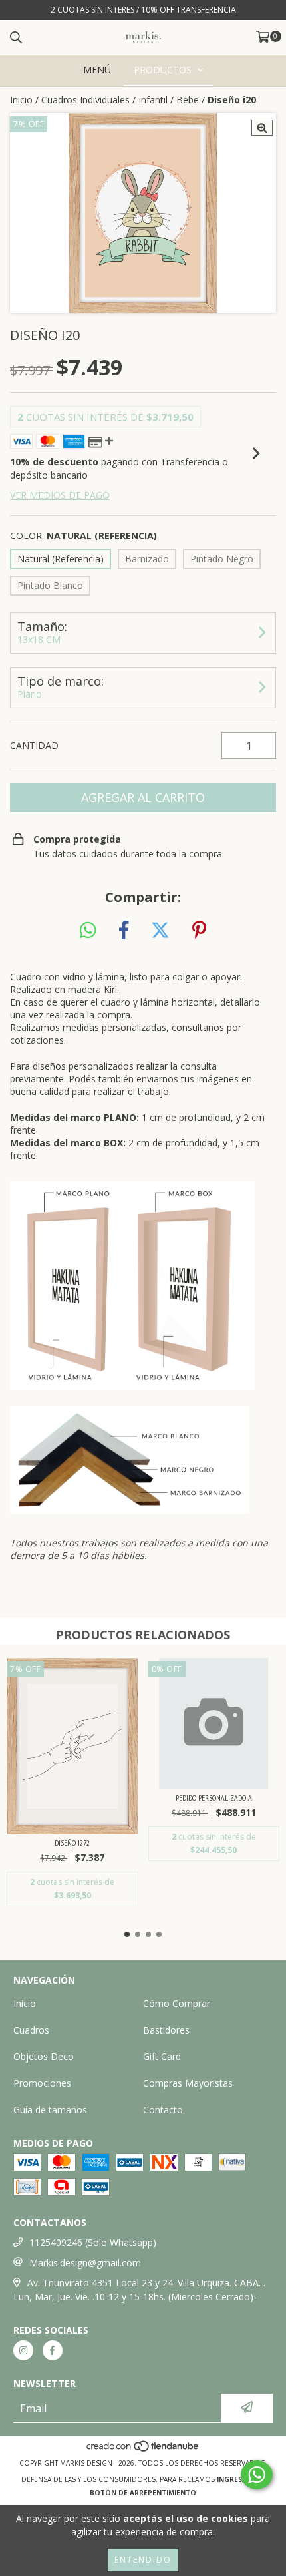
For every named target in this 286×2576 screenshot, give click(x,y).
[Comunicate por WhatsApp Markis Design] (257, 2475)
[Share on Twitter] (160, 931)
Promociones (42, 2083)
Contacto (163, 2110)
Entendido (143, 2560)
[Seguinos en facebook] (53, 2350)
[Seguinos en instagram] (23, 2350)
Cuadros (31, 2030)
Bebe (188, 100)
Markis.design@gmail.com (85, 2263)
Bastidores (166, 2030)
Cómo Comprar (177, 2003)
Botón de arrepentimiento (143, 2493)
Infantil (153, 100)
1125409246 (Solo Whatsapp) (93, 2242)
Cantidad (34, 745)
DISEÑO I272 (72, 1843)
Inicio (21, 100)
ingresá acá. (241, 2479)
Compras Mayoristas (188, 2083)
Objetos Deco (44, 2056)
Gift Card (162, 2056)
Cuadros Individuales (85, 100)
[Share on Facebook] (124, 931)
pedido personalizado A (214, 1798)
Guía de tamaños (50, 2110)
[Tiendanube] (143, 2450)
